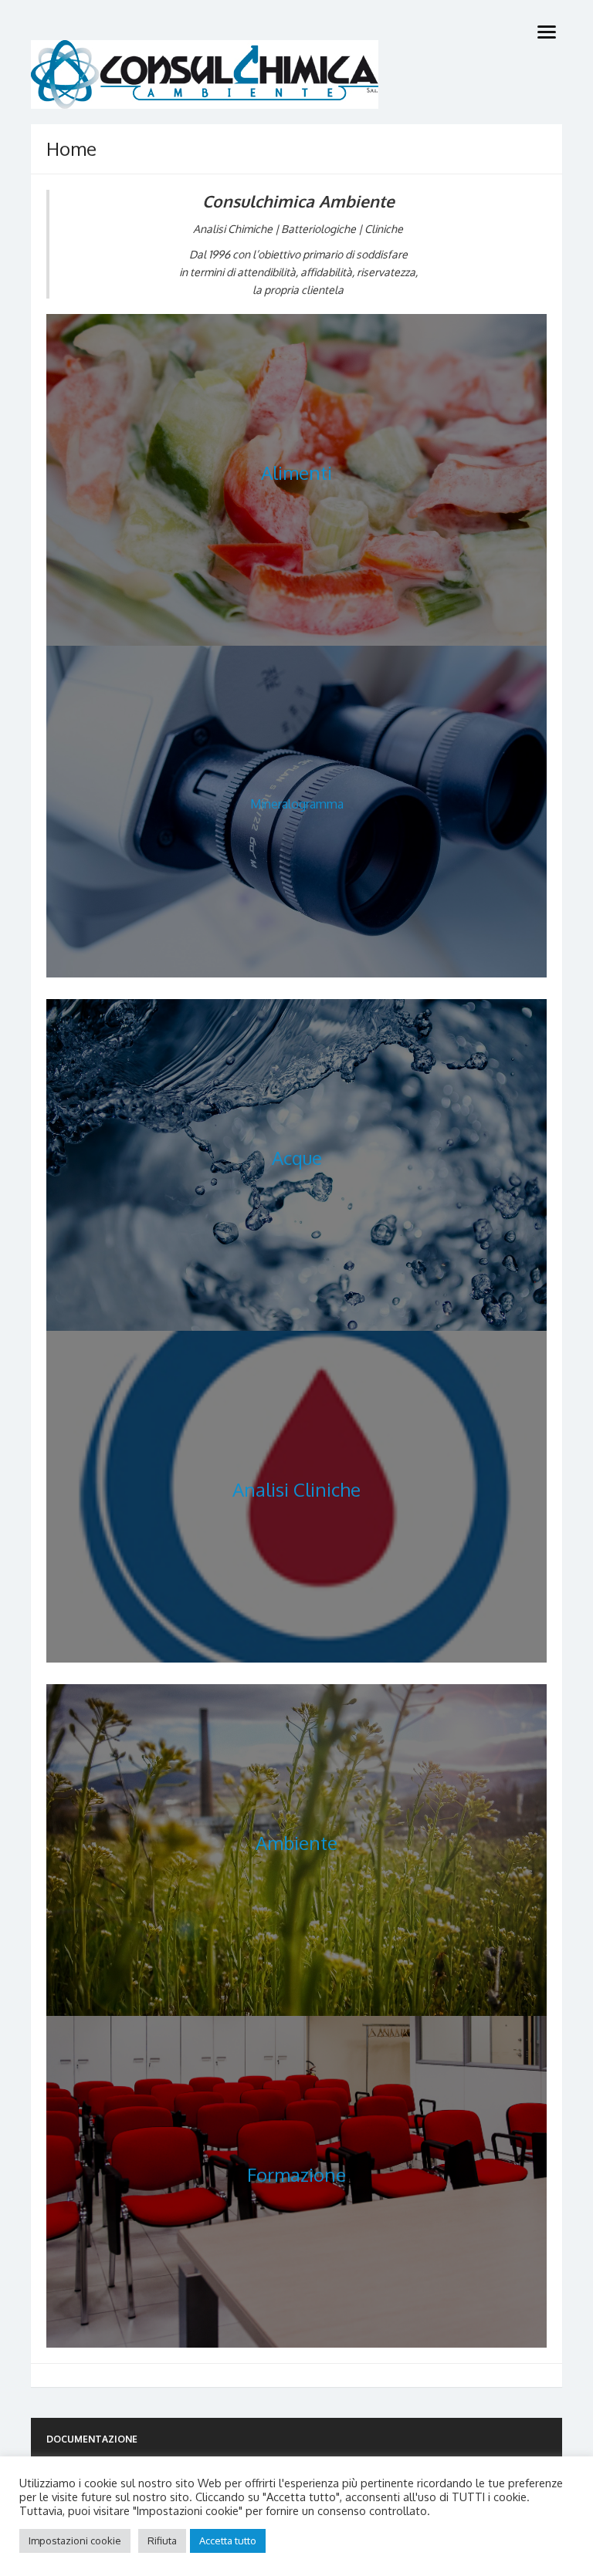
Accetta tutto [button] (228, 2541)
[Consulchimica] (296, 74)
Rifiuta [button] (162, 2541)
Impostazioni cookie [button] (75, 2541)
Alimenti (296, 473)
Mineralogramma (297, 804)
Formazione (296, 2174)
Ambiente (296, 1843)
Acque (297, 1158)
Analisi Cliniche (296, 1489)
